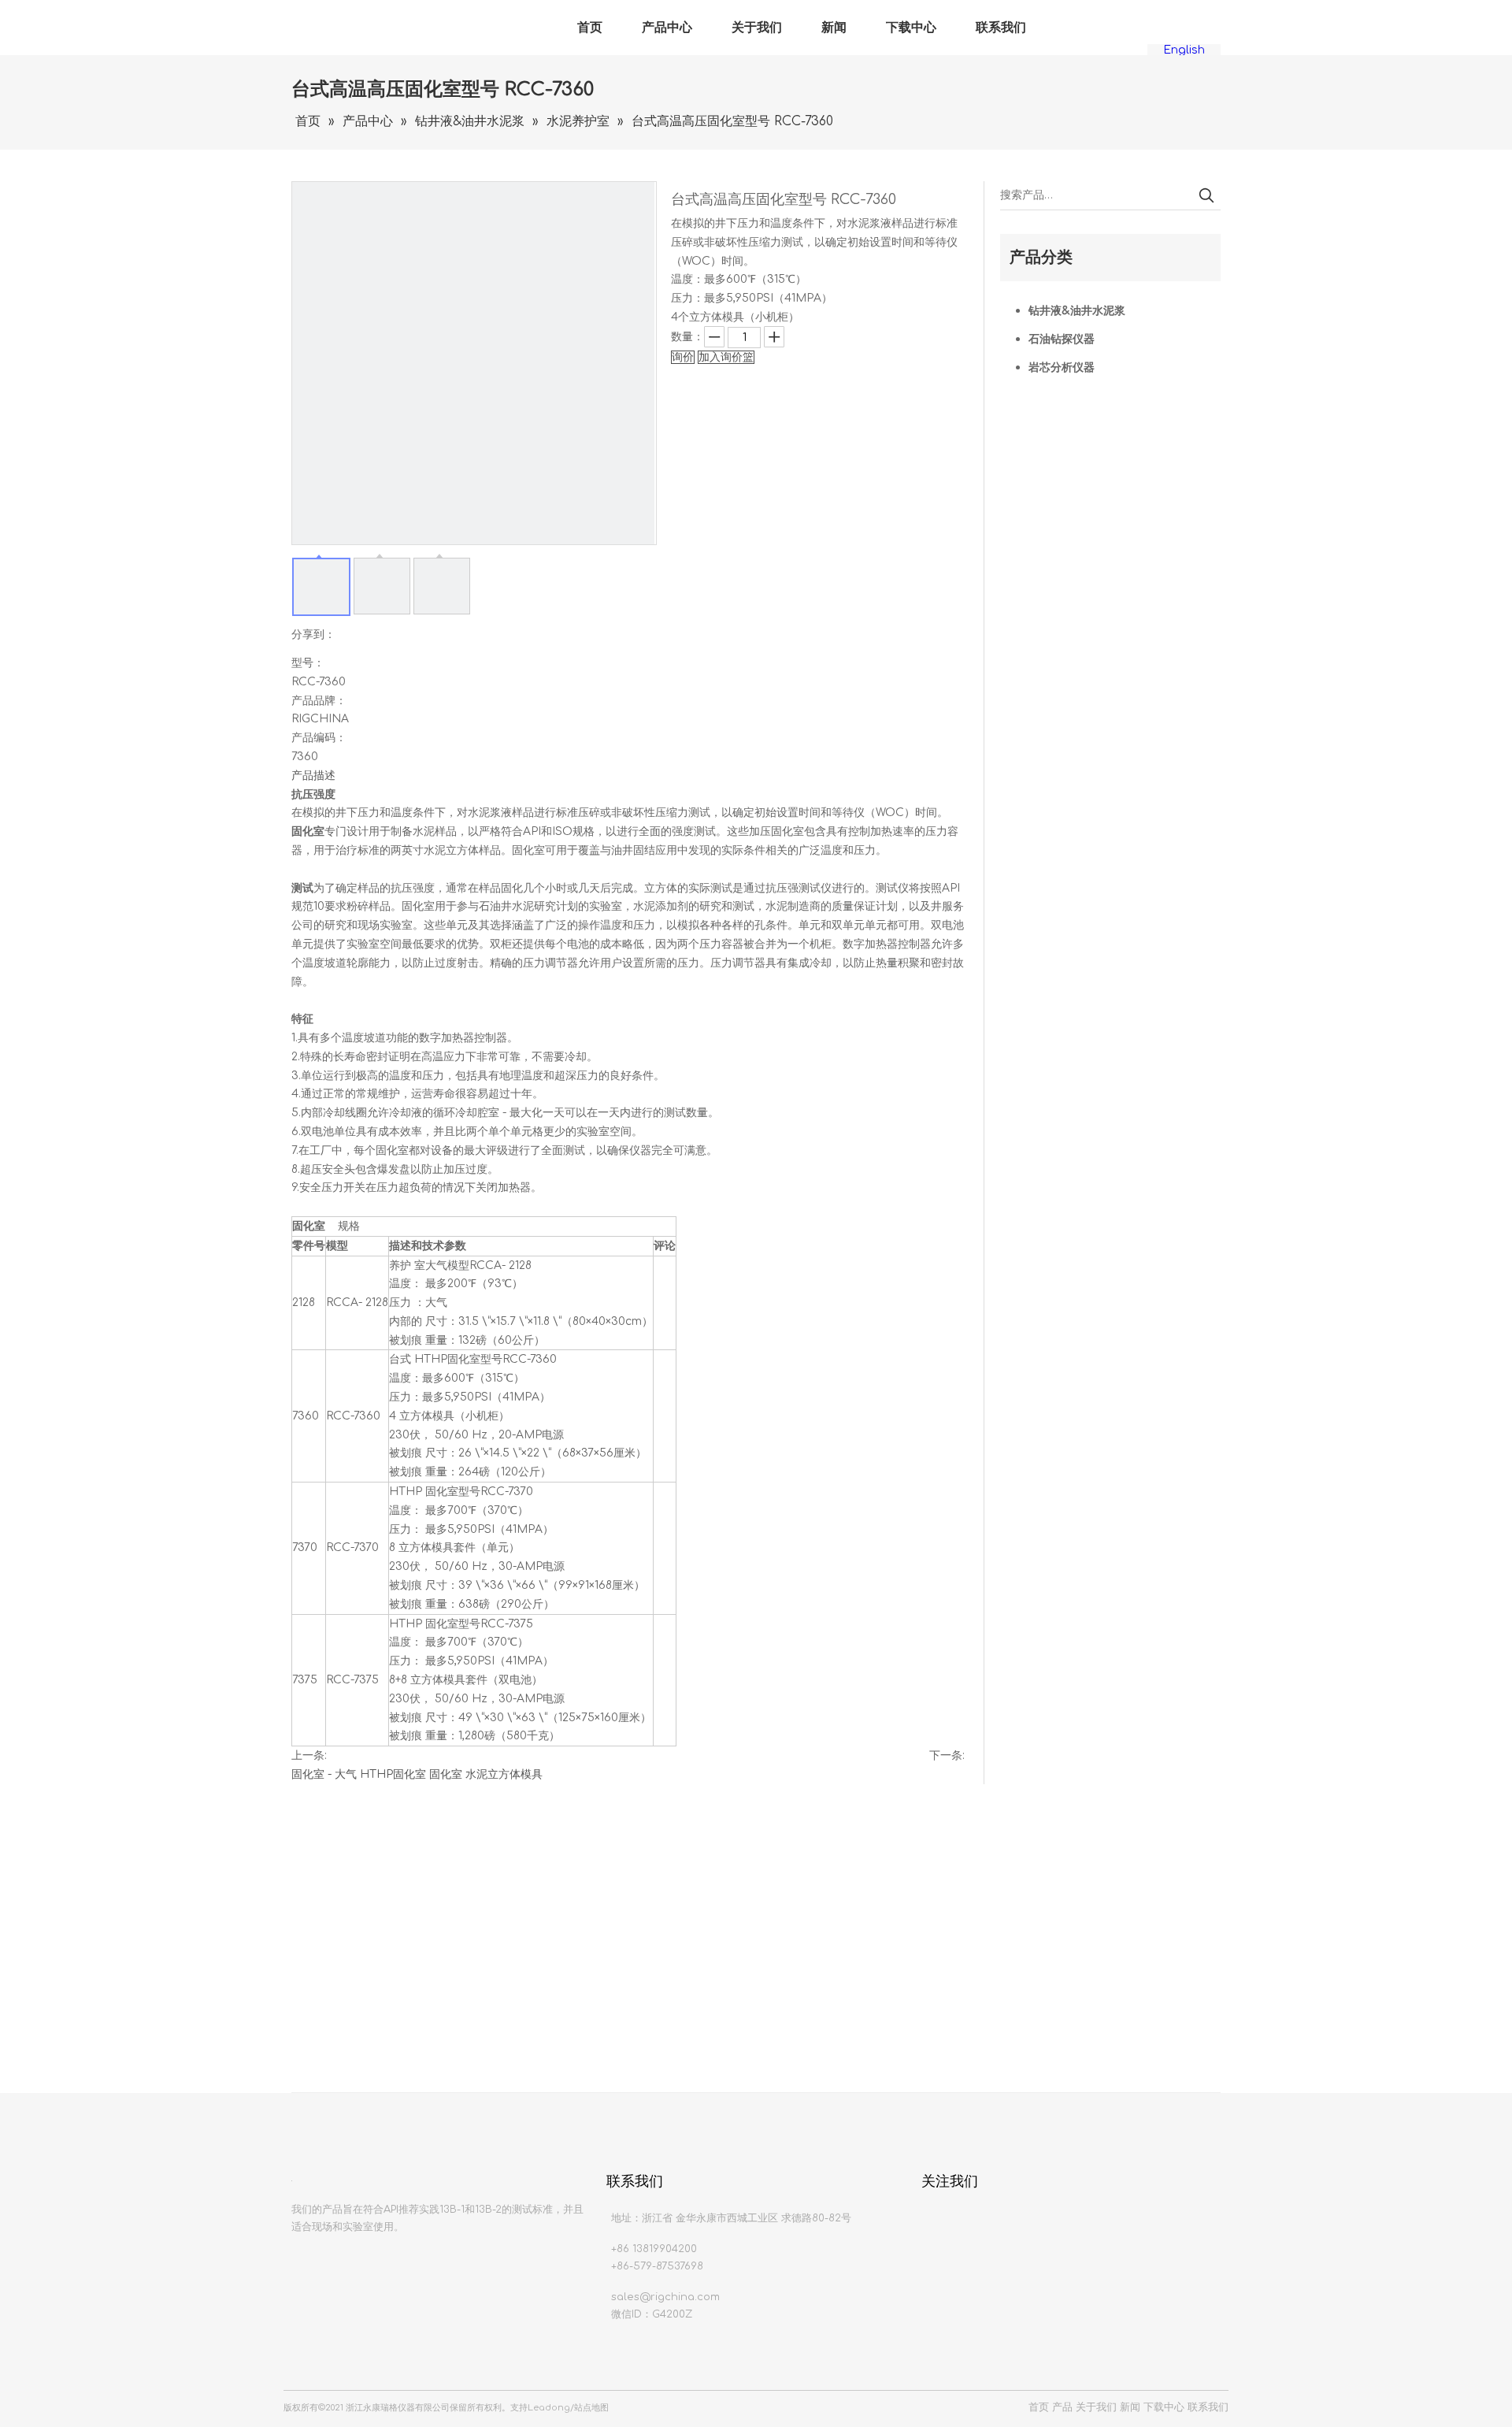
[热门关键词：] (1206, 195)
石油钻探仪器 (1062, 339)
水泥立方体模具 (504, 1774)
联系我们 (1001, 28)
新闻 (834, 28)
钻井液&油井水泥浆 (1077, 311)
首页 (590, 28)
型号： (308, 663)
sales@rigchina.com (665, 2297)
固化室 (446, 1774)
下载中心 (911, 28)
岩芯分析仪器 (1062, 367)
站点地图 (591, 2408)
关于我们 (757, 28)
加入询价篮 (726, 357)
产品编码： (319, 738)
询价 (683, 357)
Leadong (549, 2408)
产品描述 (313, 776)
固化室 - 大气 (324, 1774)
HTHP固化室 (393, 1774)
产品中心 (667, 28)
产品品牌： (319, 701)
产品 (1062, 2407)
